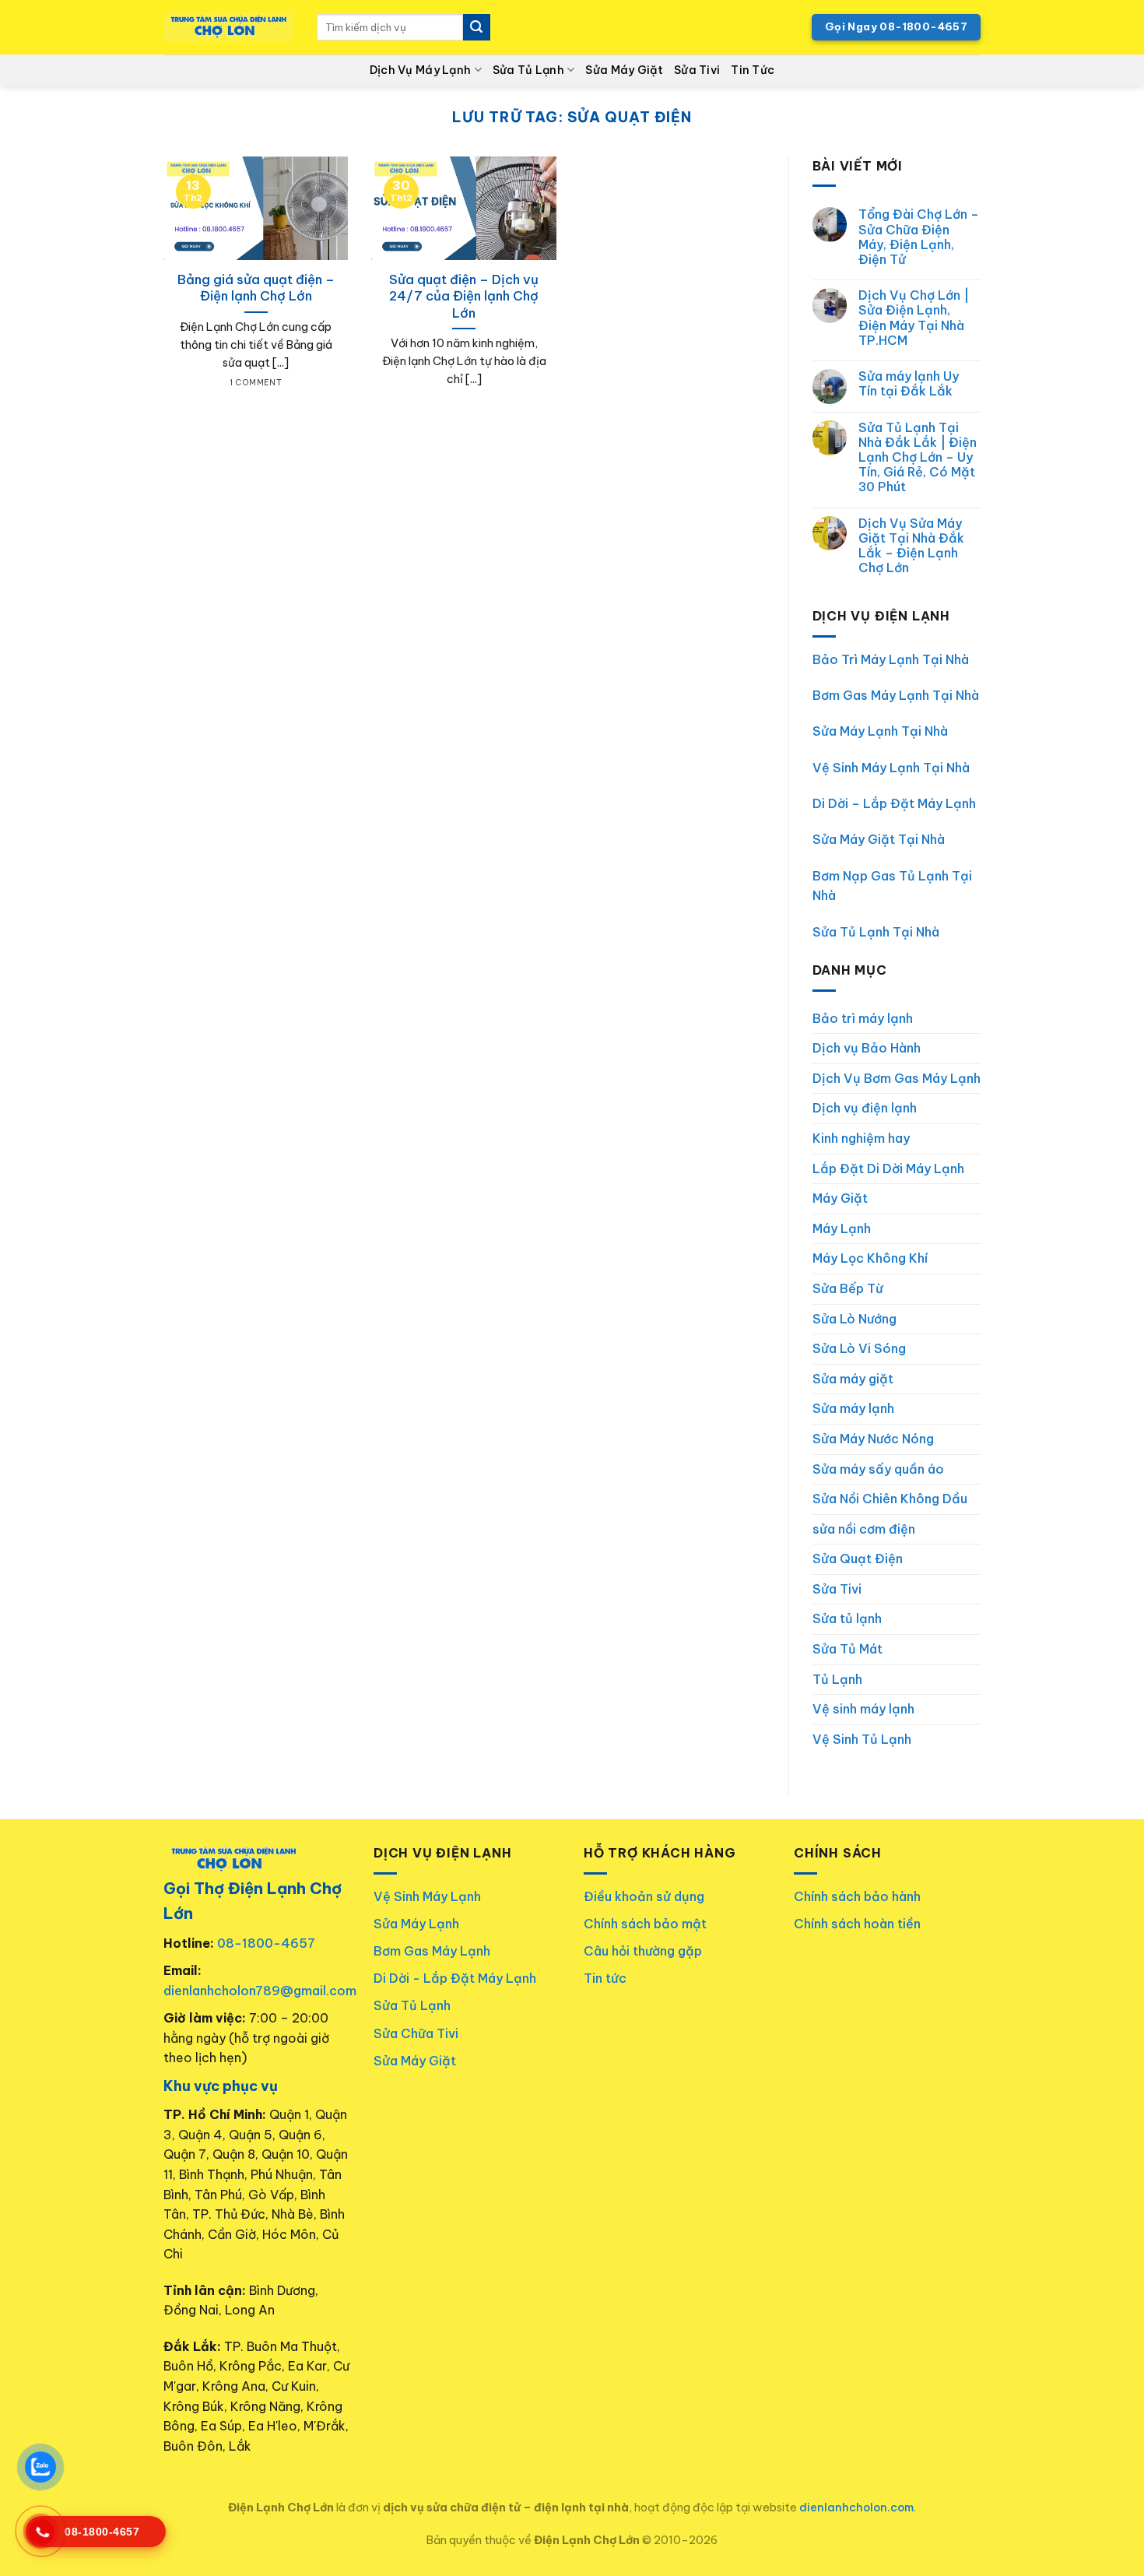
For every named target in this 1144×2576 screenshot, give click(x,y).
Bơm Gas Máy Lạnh (432, 1951)
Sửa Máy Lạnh (416, 1924)
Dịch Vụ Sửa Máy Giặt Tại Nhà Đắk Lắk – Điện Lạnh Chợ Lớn (911, 546)
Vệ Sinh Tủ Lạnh (862, 1739)
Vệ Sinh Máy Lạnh (427, 1896)
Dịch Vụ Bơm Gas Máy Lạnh (897, 1078)
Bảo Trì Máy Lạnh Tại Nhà (891, 659)
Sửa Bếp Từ (848, 1288)
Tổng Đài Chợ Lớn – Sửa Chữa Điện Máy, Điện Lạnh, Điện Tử (919, 237)
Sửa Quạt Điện (858, 1559)
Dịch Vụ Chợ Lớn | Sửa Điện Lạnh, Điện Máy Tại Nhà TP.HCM (914, 318)
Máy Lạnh (842, 1228)
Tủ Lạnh (837, 1679)
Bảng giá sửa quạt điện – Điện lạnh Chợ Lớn (256, 288)
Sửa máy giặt (853, 1379)
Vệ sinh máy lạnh (863, 1709)
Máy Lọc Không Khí (870, 1258)
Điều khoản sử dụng (644, 1896)
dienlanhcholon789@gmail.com (260, 1991)
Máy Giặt (840, 1198)
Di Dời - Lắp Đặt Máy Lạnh (455, 1978)
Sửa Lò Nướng (854, 1319)
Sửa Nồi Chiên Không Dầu (890, 1499)
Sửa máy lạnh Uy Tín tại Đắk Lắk (909, 384)
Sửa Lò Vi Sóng (859, 1348)
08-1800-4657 (266, 1943)
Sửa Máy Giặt (624, 70)
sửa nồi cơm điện (864, 1529)
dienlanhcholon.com (856, 2507)
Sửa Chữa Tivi (416, 2033)
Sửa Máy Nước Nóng (873, 1439)
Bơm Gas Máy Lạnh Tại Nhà (896, 695)
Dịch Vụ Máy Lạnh (421, 70)
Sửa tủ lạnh (847, 1618)
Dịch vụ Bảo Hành (867, 1048)
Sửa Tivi (697, 70)
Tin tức (605, 1978)
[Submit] (476, 27)
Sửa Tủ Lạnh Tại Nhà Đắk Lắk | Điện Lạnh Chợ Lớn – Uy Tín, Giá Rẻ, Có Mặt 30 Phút (918, 458)
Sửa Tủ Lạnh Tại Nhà (876, 932)
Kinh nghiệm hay (861, 1138)
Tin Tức (753, 70)
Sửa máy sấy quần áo (878, 1469)
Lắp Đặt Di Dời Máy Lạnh (888, 1169)
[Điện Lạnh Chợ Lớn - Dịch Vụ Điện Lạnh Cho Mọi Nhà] (228, 28)
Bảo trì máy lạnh (863, 1018)
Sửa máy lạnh (853, 1408)
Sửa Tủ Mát (847, 1649)
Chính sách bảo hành (857, 1896)
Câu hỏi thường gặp (643, 1951)
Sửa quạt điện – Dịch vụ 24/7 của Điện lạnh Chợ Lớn (464, 296)
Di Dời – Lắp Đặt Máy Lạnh (894, 803)
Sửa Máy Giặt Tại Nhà (879, 839)
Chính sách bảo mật (645, 1924)
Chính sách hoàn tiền (857, 1924)
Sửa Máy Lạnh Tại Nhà (880, 731)
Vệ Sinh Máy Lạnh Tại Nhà (891, 768)
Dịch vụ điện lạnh (865, 1108)
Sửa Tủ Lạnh (528, 70)
